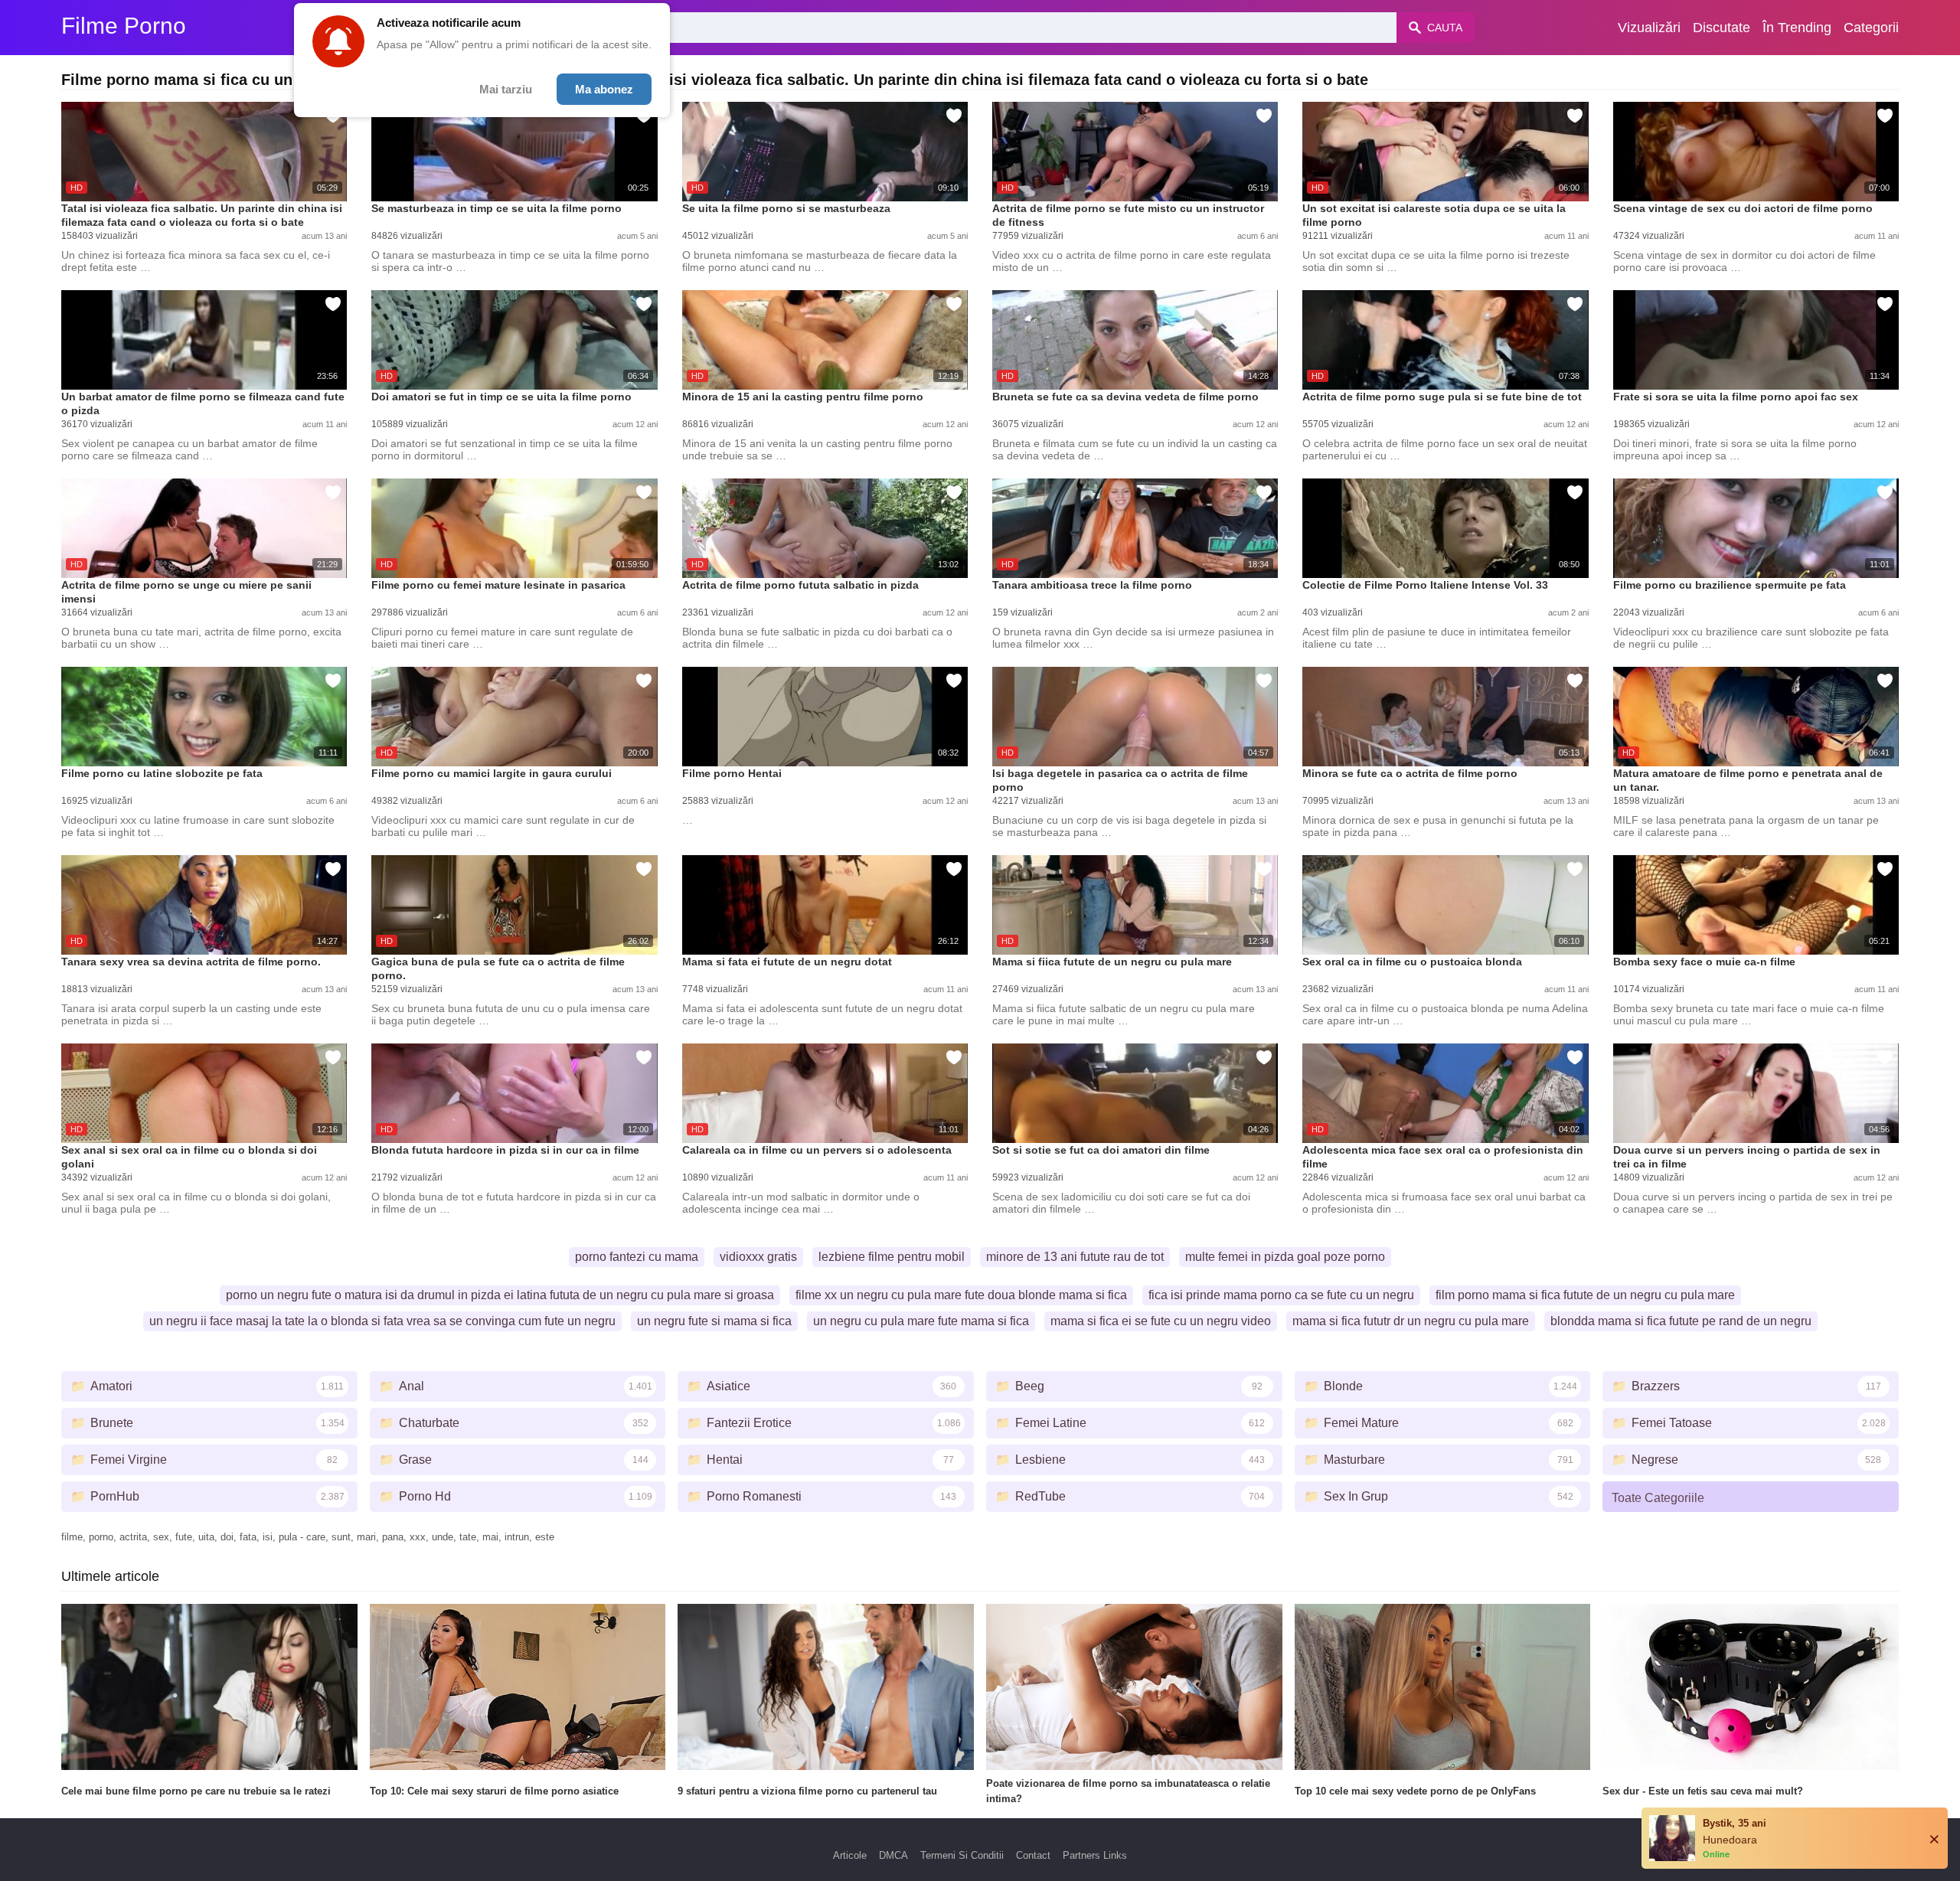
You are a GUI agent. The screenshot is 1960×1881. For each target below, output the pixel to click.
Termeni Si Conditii (962, 1855)
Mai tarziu (506, 89)
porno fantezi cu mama (637, 1257)
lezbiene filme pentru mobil (892, 1257)
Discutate (1722, 28)
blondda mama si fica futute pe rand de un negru (1681, 1321)
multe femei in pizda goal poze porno (1285, 1257)
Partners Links (1095, 1855)
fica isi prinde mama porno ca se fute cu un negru (1281, 1295)
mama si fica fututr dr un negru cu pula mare (1411, 1321)
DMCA (893, 1855)
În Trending (1797, 28)
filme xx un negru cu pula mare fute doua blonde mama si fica (961, 1295)
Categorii (1871, 28)
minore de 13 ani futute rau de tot (1075, 1257)
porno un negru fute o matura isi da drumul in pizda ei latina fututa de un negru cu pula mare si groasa (500, 1295)
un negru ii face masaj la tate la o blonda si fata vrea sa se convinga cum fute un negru (382, 1321)
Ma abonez (604, 89)
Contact (1033, 1855)
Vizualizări (1649, 28)
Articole (850, 1855)
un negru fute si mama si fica (714, 1321)
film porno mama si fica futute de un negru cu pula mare (1585, 1295)
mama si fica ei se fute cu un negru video (1161, 1321)
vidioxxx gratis (758, 1257)
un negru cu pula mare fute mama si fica (921, 1321)
